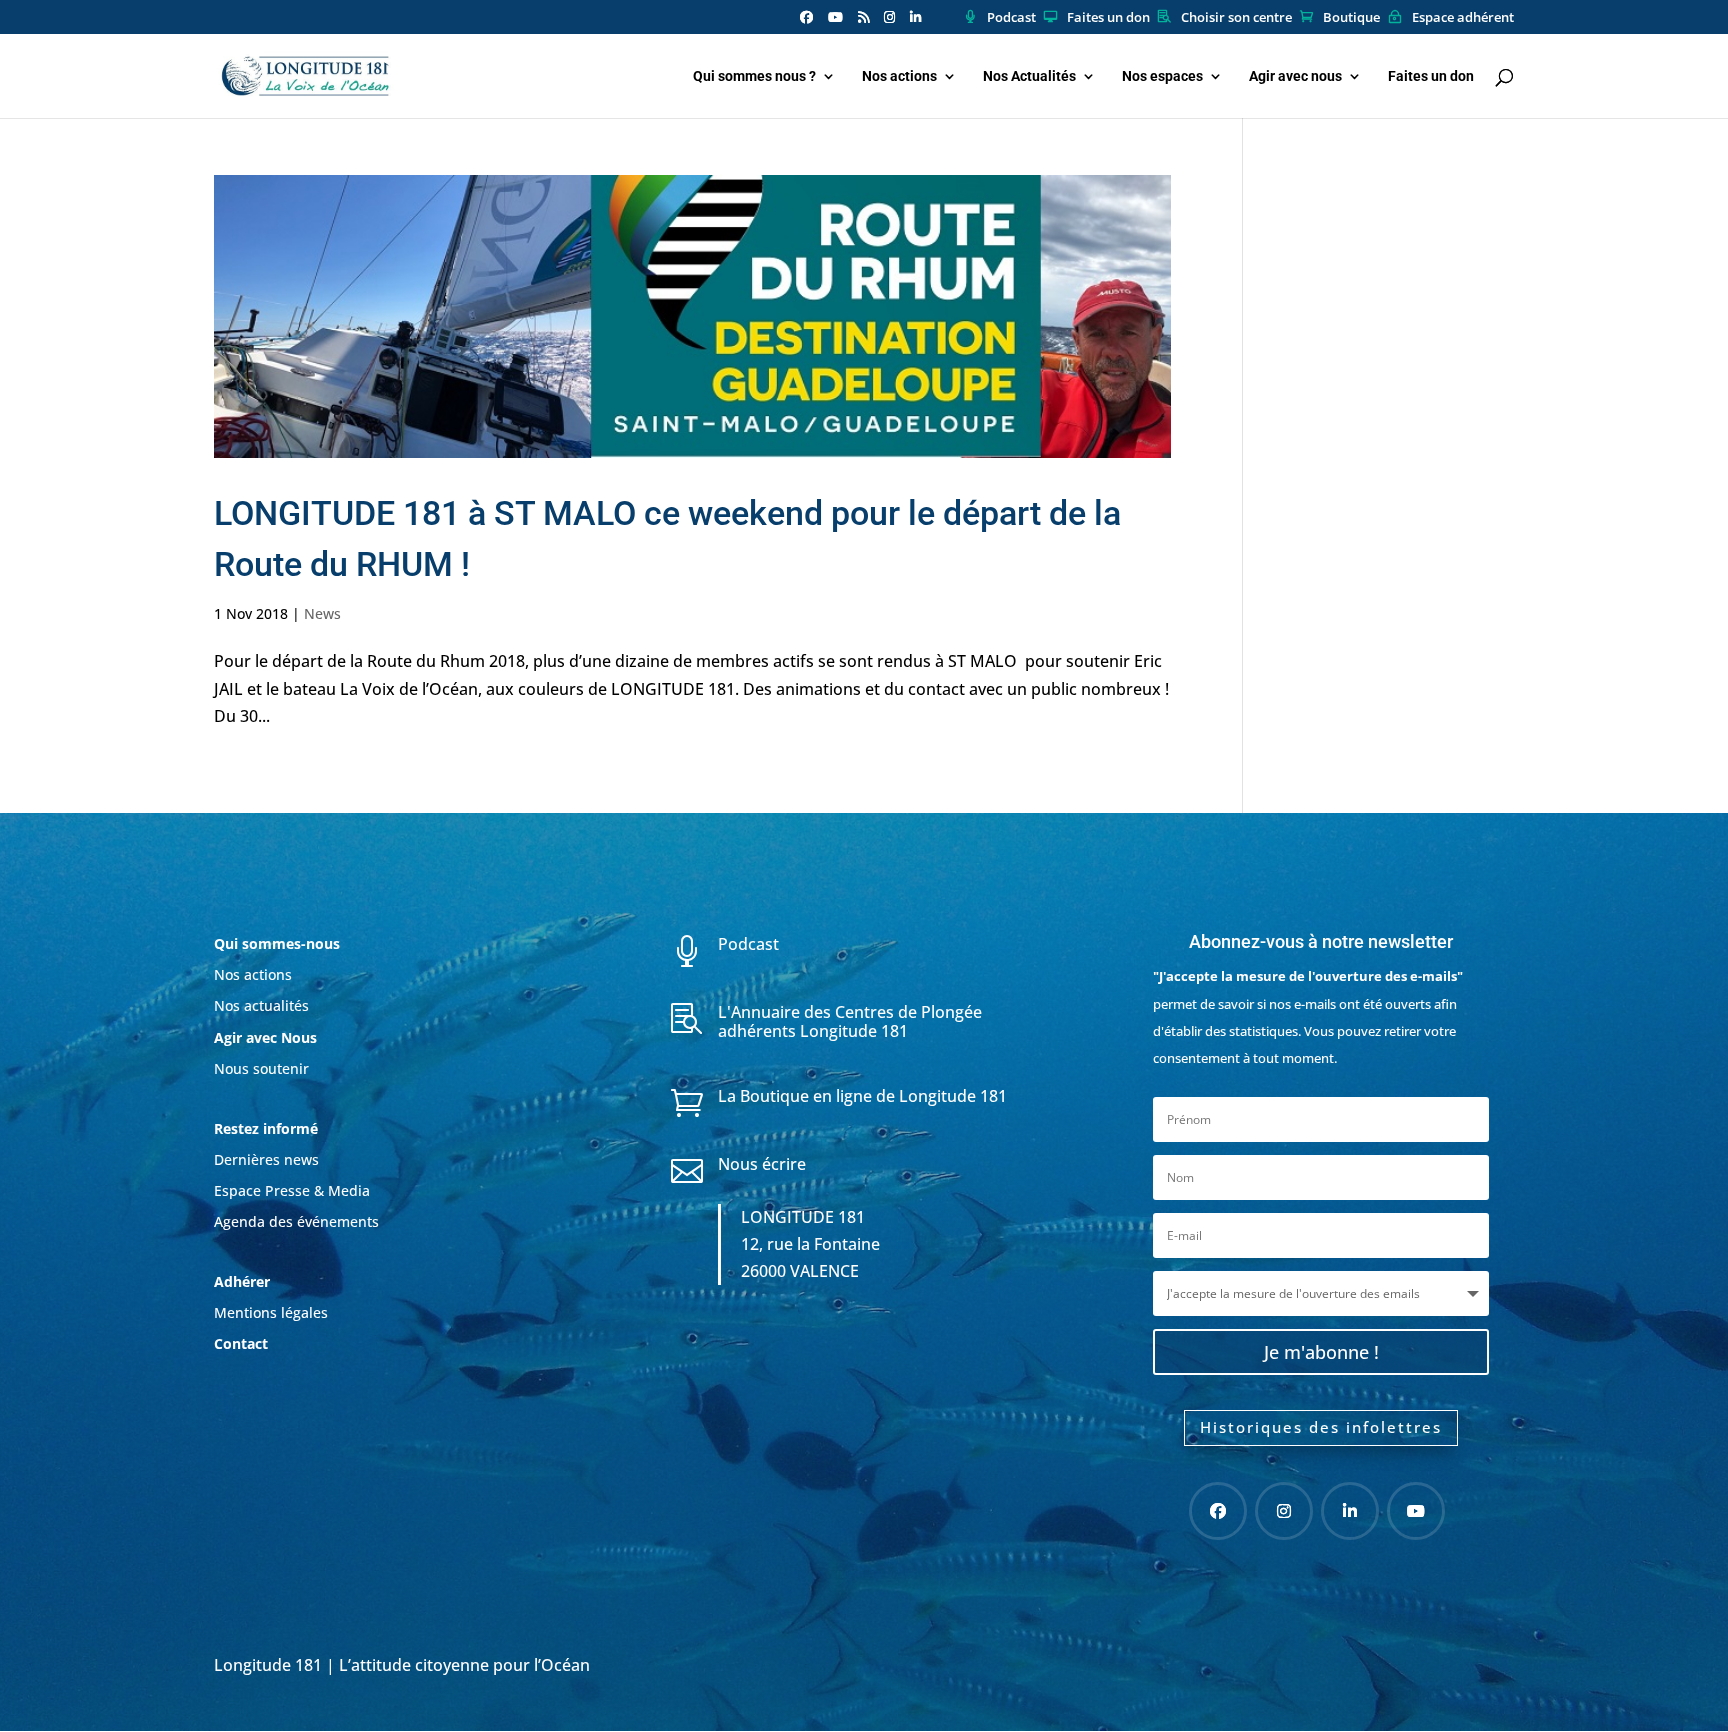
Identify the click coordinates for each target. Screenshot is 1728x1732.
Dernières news (266, 1159)
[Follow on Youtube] (1416, 1511)
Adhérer (244, 1281)
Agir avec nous (1295, 76)
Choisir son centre (1236, 18)
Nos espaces (1162, 76)
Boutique (1351, 18)
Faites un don (1108, 18)
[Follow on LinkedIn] (1350, 1511)
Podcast (1011, 18)
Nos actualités (261, 1005)
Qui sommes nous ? (754, 76)
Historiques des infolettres (1321, 1427)
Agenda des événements (296, 1221)
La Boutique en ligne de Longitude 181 (862, 1096)
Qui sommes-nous (277, 943)
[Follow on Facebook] (1218, 1511)
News (322, 613)
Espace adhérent (1463, 18)
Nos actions (899, 76)
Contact (241, 1343)
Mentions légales (271, 1312)
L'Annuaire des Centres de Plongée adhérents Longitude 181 (850, 1021)
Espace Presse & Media (292, 1190)
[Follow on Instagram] (1284, 1511)
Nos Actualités (1029, 76)
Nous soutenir (261, 1068)
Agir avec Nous (265, 1037)
